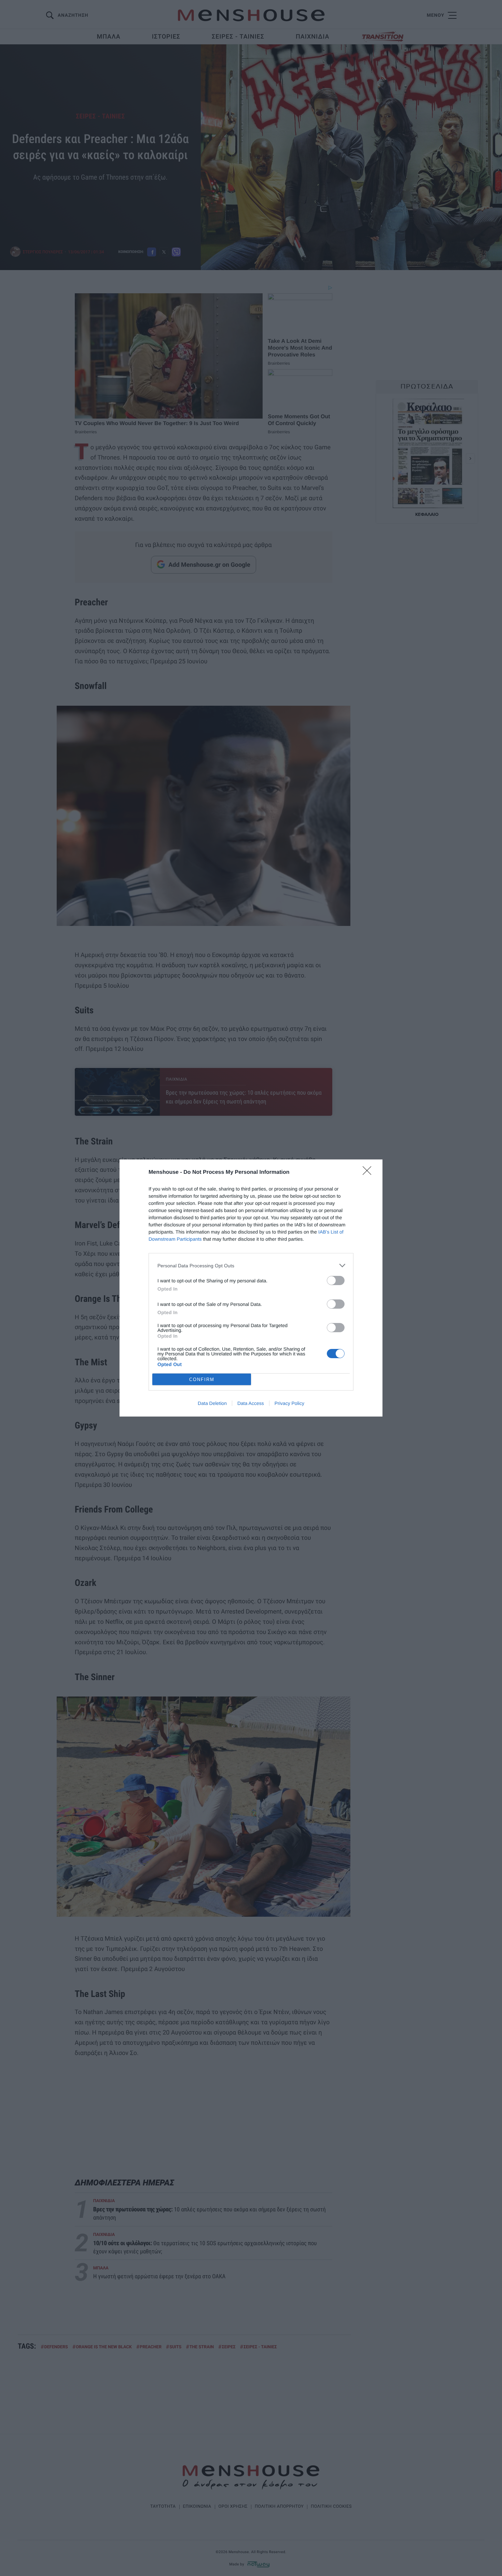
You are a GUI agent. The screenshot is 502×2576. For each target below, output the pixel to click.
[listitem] (251, 1265)
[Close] (369, 1173)
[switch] (336, 1280)
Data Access (251, 1403)
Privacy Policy (289, 1403)
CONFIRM (202, 1380)
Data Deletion (212, 1403)
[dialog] (251, 1288)
